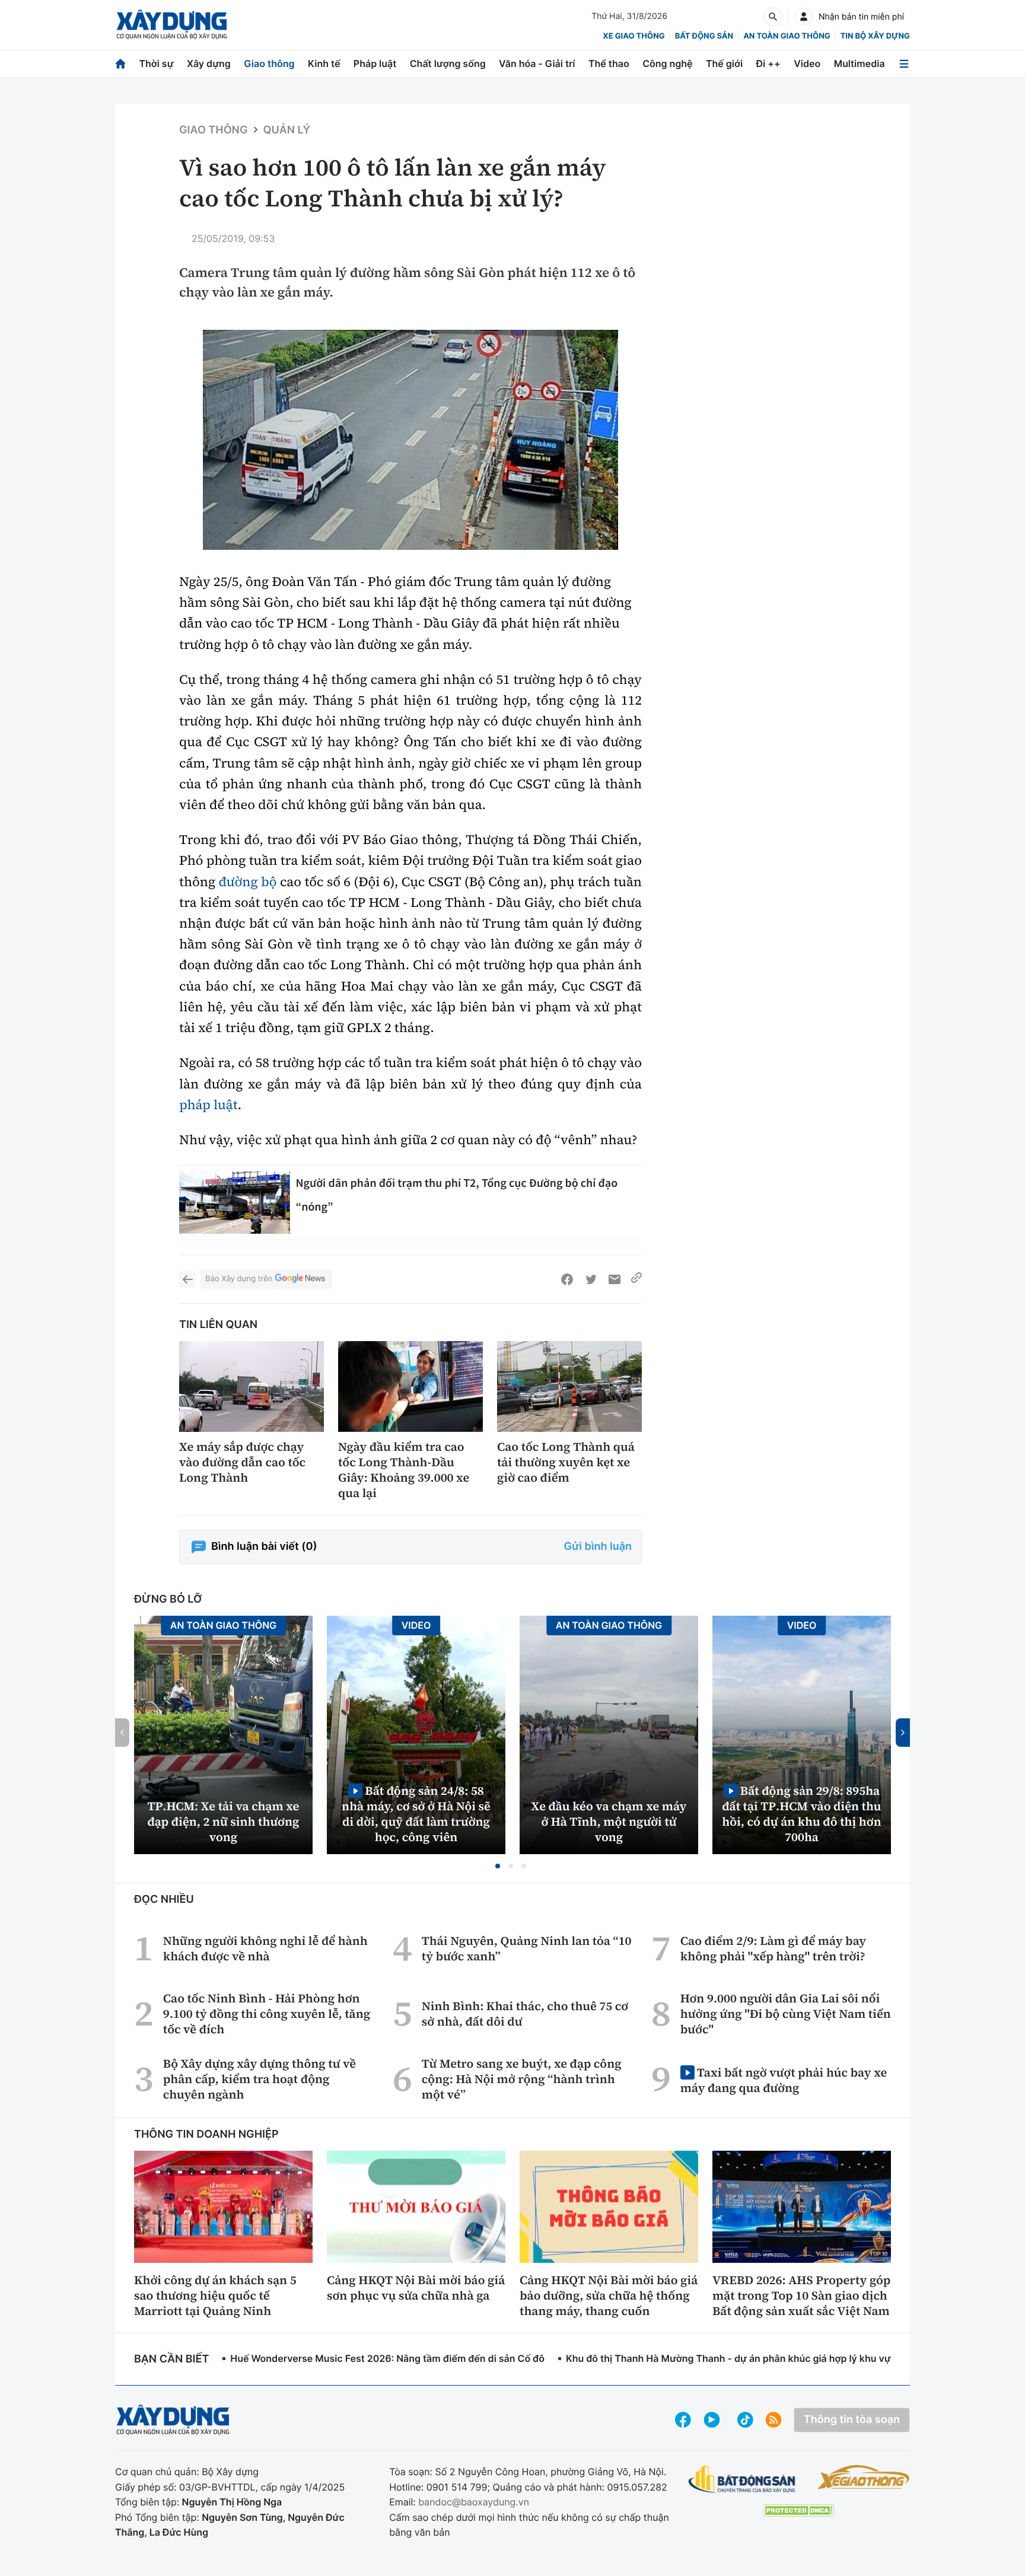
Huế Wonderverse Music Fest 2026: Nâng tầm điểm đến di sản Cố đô (387, 2358)
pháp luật (208, 1105)
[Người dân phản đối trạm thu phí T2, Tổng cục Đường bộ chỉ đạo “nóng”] (235, 1203)
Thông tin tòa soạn (852, 2420)
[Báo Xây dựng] (172, 25)
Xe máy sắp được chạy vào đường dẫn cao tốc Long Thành (242, 1462)
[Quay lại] (187, 1279)
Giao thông (269, 63)
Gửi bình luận (598, 1547)
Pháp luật (375, 63)
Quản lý (287, 130)
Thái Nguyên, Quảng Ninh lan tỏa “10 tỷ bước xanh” (527, 1948)
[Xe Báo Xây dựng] (863, 2477)
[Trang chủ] (120, 64)
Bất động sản (704, 36)
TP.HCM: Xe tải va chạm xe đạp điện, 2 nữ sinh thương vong (224, 1822)
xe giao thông (634, 36)
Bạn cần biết (171, 2359)
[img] (410, 440)
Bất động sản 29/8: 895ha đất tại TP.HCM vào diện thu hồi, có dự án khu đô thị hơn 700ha (801, 1814)
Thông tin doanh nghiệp (206, 2134)
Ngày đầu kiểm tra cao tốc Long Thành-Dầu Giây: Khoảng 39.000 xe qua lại (404, 1470)
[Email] (615, 1279)
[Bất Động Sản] (742, 2480)
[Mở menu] (904, 64)
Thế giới (724, 63)
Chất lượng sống (448, 63)
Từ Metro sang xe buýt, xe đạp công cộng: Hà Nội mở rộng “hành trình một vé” (522, 2079)
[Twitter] (591, 1279)
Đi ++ (768, 63)
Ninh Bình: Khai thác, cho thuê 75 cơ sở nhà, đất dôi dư (525, 2014)
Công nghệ (667, 63)
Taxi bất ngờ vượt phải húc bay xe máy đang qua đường (784, 2080)
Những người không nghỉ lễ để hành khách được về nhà (265, 1948)
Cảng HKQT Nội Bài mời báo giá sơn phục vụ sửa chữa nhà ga (416, 2288)
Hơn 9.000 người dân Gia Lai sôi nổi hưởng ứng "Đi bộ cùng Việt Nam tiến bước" (786, 2014)
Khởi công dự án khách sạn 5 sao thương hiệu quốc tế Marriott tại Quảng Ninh (215, 2295)
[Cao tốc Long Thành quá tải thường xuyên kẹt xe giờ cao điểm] (569, 1386)
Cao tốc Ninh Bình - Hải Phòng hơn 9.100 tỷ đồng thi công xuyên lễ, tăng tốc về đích (267, 2014)
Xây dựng (209, 63)
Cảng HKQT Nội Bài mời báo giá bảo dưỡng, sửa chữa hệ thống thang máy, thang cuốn (609, 2295)
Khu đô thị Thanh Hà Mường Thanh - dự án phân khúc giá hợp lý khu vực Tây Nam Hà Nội (768, 2358)
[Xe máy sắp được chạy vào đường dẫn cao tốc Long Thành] (252, 1386)
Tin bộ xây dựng (875, 36)
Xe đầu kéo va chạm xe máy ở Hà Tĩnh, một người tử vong (609, 1822)
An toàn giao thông (787, 36)
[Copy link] (636, 1279)
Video (807, 63)
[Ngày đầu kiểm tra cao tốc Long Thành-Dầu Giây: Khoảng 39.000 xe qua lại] (410, 1386)
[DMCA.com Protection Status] (798, 2510)
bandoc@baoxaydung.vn (474, 2502)
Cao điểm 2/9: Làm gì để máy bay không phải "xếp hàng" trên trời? (773, 1948)
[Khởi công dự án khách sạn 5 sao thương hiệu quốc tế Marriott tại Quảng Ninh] (223, 2206)
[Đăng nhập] (804, 17)
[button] (498, 1866)
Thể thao (609, 63)
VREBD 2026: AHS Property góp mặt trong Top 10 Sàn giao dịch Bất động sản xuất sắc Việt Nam (801, 2295)
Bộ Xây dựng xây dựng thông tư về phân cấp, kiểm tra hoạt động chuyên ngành (260, 2079)
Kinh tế (324, 63)
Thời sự (156, 63)
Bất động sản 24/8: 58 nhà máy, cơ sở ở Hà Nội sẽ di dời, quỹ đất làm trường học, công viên (416, 1814)
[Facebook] (567, 1279)
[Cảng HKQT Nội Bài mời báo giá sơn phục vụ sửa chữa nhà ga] (416, 2206)
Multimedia (860, 63)
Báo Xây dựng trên (239, 1279)
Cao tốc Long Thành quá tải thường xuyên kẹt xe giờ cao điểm (566, 1462)
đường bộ (248, 882)
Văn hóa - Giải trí (537, 63)
